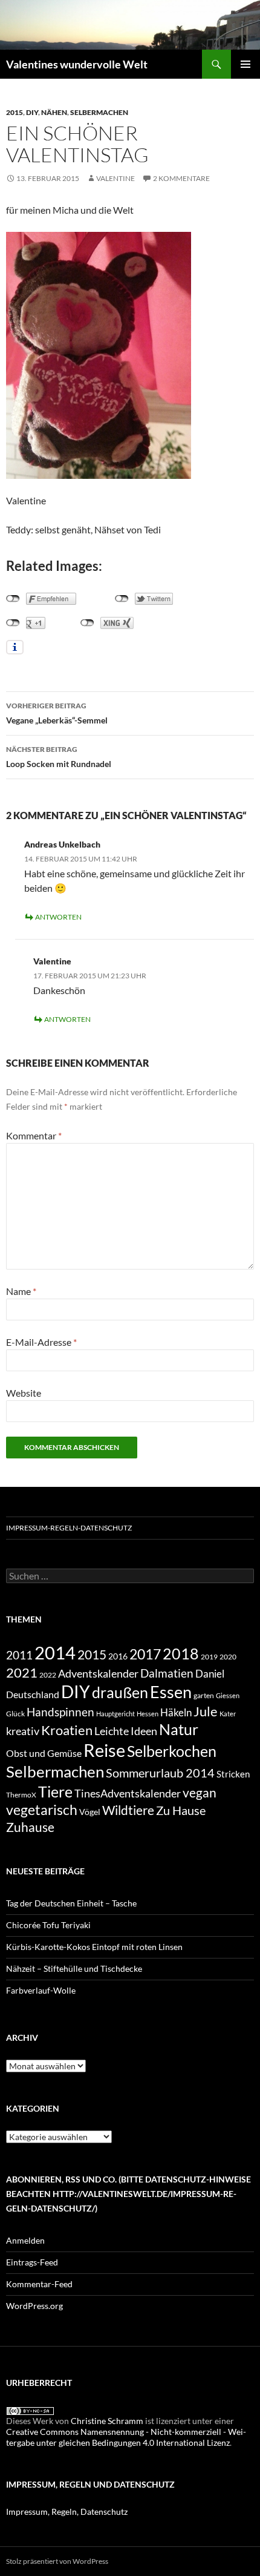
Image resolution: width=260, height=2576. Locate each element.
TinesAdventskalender (128, 1793)
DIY (32, 112)
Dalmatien (167, 1673)
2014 (55, 1652)
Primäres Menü (245, 64)
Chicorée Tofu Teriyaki (48, 1925)
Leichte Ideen (126, 1731)
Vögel (90, 1812)
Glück (15, 1714)
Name (21, 1291)
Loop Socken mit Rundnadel (59, 757)
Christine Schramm (107, 2421)
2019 (209, 1656)
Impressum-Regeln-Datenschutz (69, 1528)
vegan (200, 1792)
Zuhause (30, 1827)
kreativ (23, 1731)
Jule (206, 1711)
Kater (228, 1714)
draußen (120, 1692)
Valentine (115, 178)
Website (24, 1393)
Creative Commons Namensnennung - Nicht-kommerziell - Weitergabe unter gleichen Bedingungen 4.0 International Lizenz (126, 2437)
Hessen (148, 1714)
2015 (15, 112)
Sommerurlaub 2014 (160, 1773)
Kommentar (34, 1135)
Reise (104, 1750)
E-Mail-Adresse (41, 1342)
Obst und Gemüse (44, 1753)
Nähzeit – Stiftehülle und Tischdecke (74, 1968)
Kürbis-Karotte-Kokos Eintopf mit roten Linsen (94, 1947)
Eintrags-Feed (32, 2262)
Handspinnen (60, 1712)
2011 (19, 1655)
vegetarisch (42, 1810)
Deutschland (33, 1694)
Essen (171, 1692)
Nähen (54, 112)
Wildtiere (128, 1810)
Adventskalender (98, 1673)
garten (204, 1695)
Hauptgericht (115, 1714)
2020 (228, 1656)
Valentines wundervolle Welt (77, 64)
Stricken (233, 1774)
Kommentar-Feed (39, 2284)
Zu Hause (181, 1810)
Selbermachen (99, 112)
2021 (22, 1672)
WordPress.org (34, 2306)
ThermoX (21, 1795)
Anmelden (25, 2240)
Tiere (55, 1791)
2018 (181, 1654)
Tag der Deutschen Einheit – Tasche (71, 1903)
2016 (118, 1656)
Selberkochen (172, 1751)
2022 (48, 1675)
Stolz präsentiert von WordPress (57, 2561)
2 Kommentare (181, 178)
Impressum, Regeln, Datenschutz (67, 2512)
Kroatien (67, 1730)
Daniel (210, 1674)
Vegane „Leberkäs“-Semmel (57, 713)
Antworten (58, 917)
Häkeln (176, 1712)
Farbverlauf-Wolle (41, 1990)
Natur (179, 1729)
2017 (145, 1654)
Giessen (228, 1695)
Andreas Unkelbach (62, 844)
